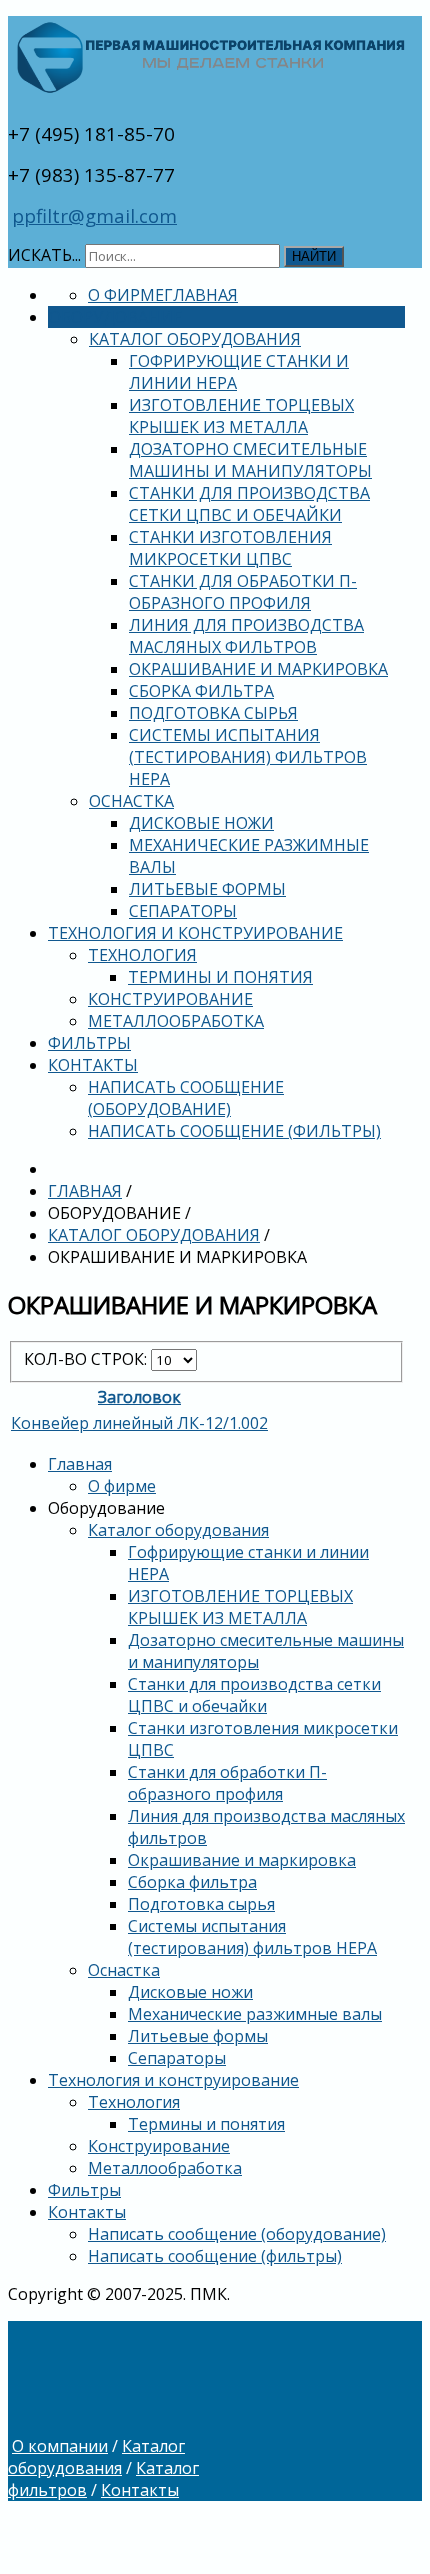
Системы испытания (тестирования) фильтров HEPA (248, 757)
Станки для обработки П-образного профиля (243, 592)
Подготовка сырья (213, 713)
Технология (142, 955)
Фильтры (89, 1043)
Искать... (44, 255)
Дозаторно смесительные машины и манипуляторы (250, 460)
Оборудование (115, 317)
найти (314, 256)
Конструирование (170, 999)
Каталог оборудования (195, 339)
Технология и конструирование (195, 933)
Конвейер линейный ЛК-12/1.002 (139, 1423)
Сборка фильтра (201, 691)
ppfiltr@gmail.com (94, 215)
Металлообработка (176, 1021)
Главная (201, 295)
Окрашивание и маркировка (258, 669)
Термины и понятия (220, 977)
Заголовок (139, 1397)
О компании (60, 2446)
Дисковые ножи (201, 823)
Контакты (93, 1065)
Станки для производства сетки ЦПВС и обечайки (249, 504)
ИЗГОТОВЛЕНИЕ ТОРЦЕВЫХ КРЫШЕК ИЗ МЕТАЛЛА (241, 416)
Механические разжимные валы (255, 2014)
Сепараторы (183, 911)
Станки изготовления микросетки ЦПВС (230, 548)
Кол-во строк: (87, 1359)
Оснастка (131, 801)
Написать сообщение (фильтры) (234, 1131)
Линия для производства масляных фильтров (246, 636)
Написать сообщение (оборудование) (186, 1098)
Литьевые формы (207, 889)
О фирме (126, 295)
